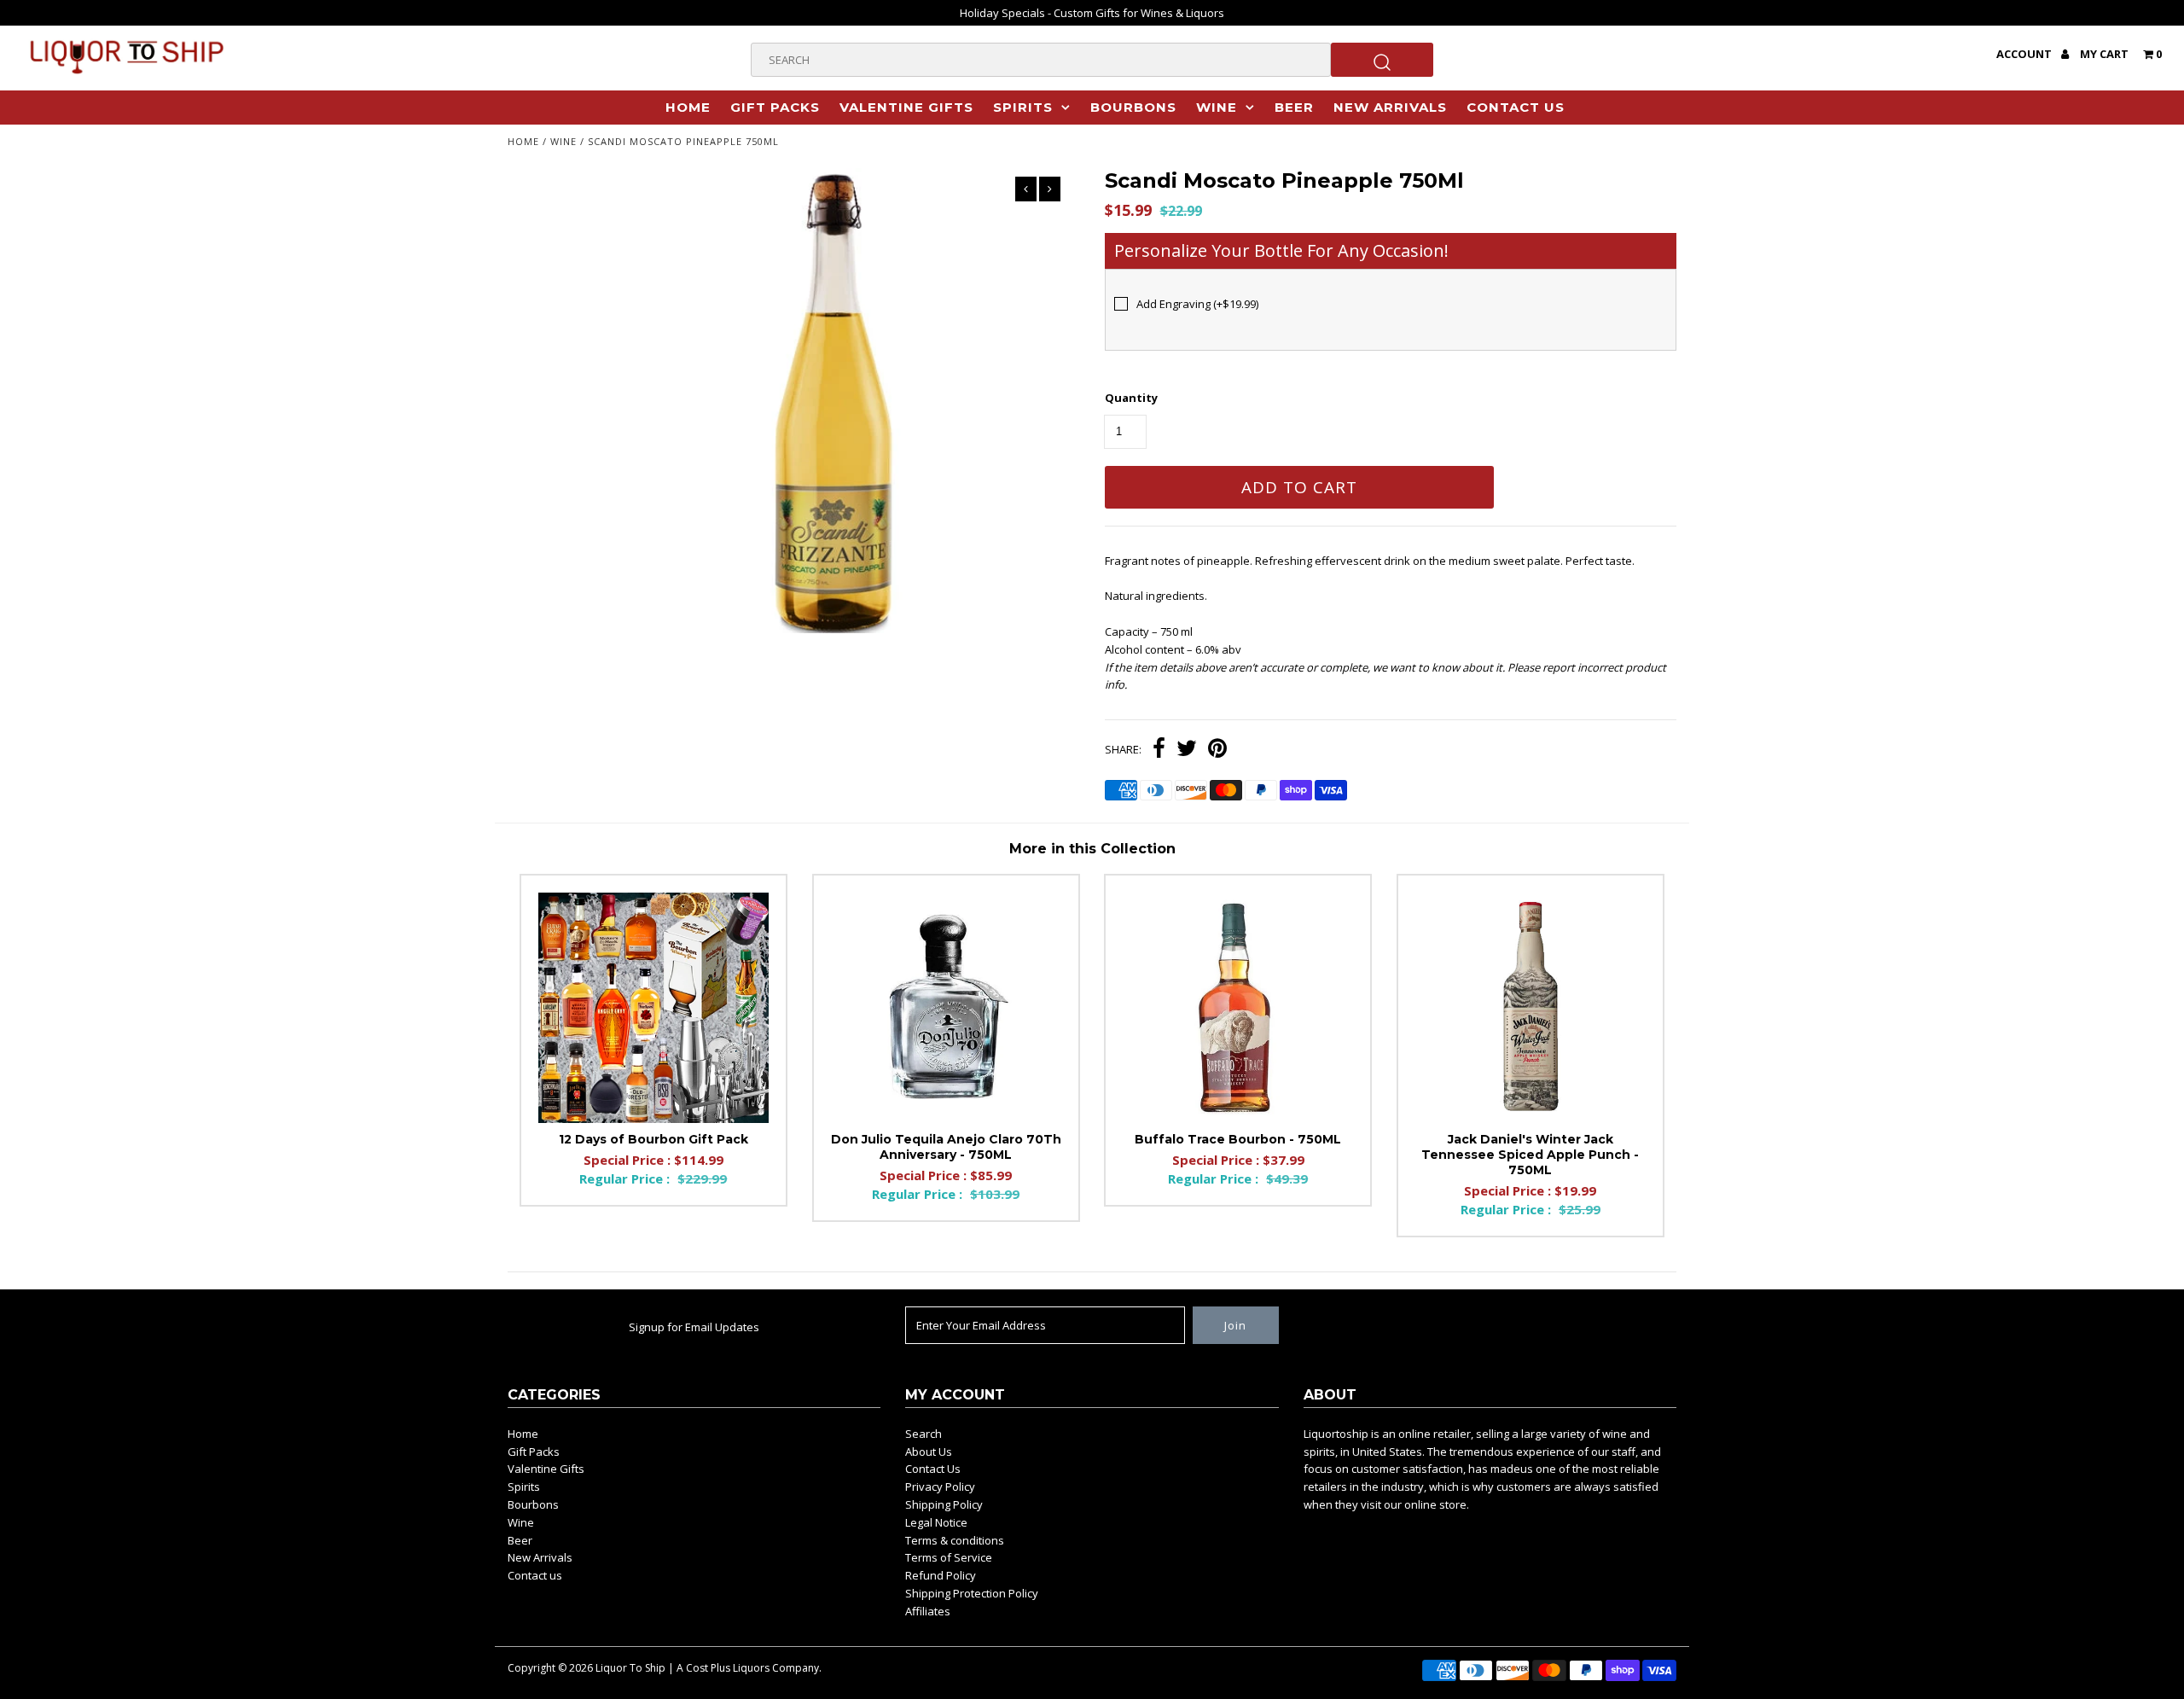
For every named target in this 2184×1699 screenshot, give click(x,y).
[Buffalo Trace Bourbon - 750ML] (1238, 1008)
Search (924, 1434)
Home (688, 107)
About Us (929, 1452)
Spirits (1023, 107)
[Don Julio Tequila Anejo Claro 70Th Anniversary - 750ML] (946, 1008)
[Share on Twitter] (1187, 750)
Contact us (1516, 107)
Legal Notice (936, 1522)
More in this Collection (1092, 849)
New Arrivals (1390, 107)
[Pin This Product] (1217, 750)
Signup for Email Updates (694, 1327)
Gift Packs (775, 107)
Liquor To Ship (630, 1668)
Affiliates (928, 1611)
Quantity (1131, 398)
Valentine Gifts (906, 107)
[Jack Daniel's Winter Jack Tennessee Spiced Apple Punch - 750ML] (1531, 1008)
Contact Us (933, 1469)
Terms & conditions (955, 1540)
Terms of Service (949, 1557)
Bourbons (1133, 107)
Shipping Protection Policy (972, 1593)
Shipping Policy (944, 1504)
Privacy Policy (940, 1487)
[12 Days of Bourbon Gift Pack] (653, 1008)
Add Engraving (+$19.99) (1197, 304)
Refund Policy (941, 1575)
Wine (1217, 107)
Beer (1294, 107)
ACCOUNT (2025, 54)
